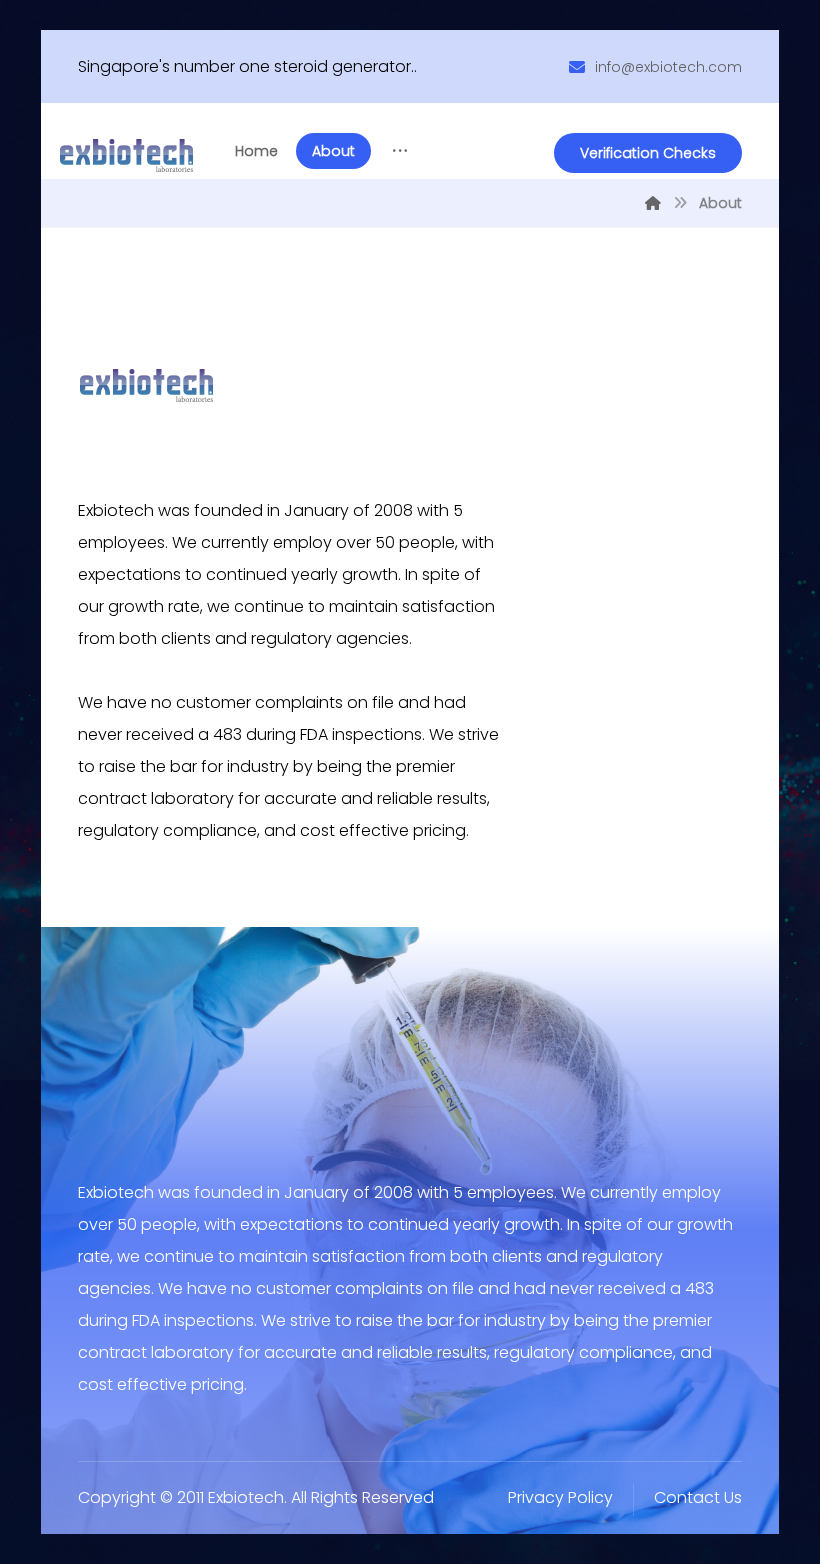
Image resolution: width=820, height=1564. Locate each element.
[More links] (400, 151)
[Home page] (653, 203)
